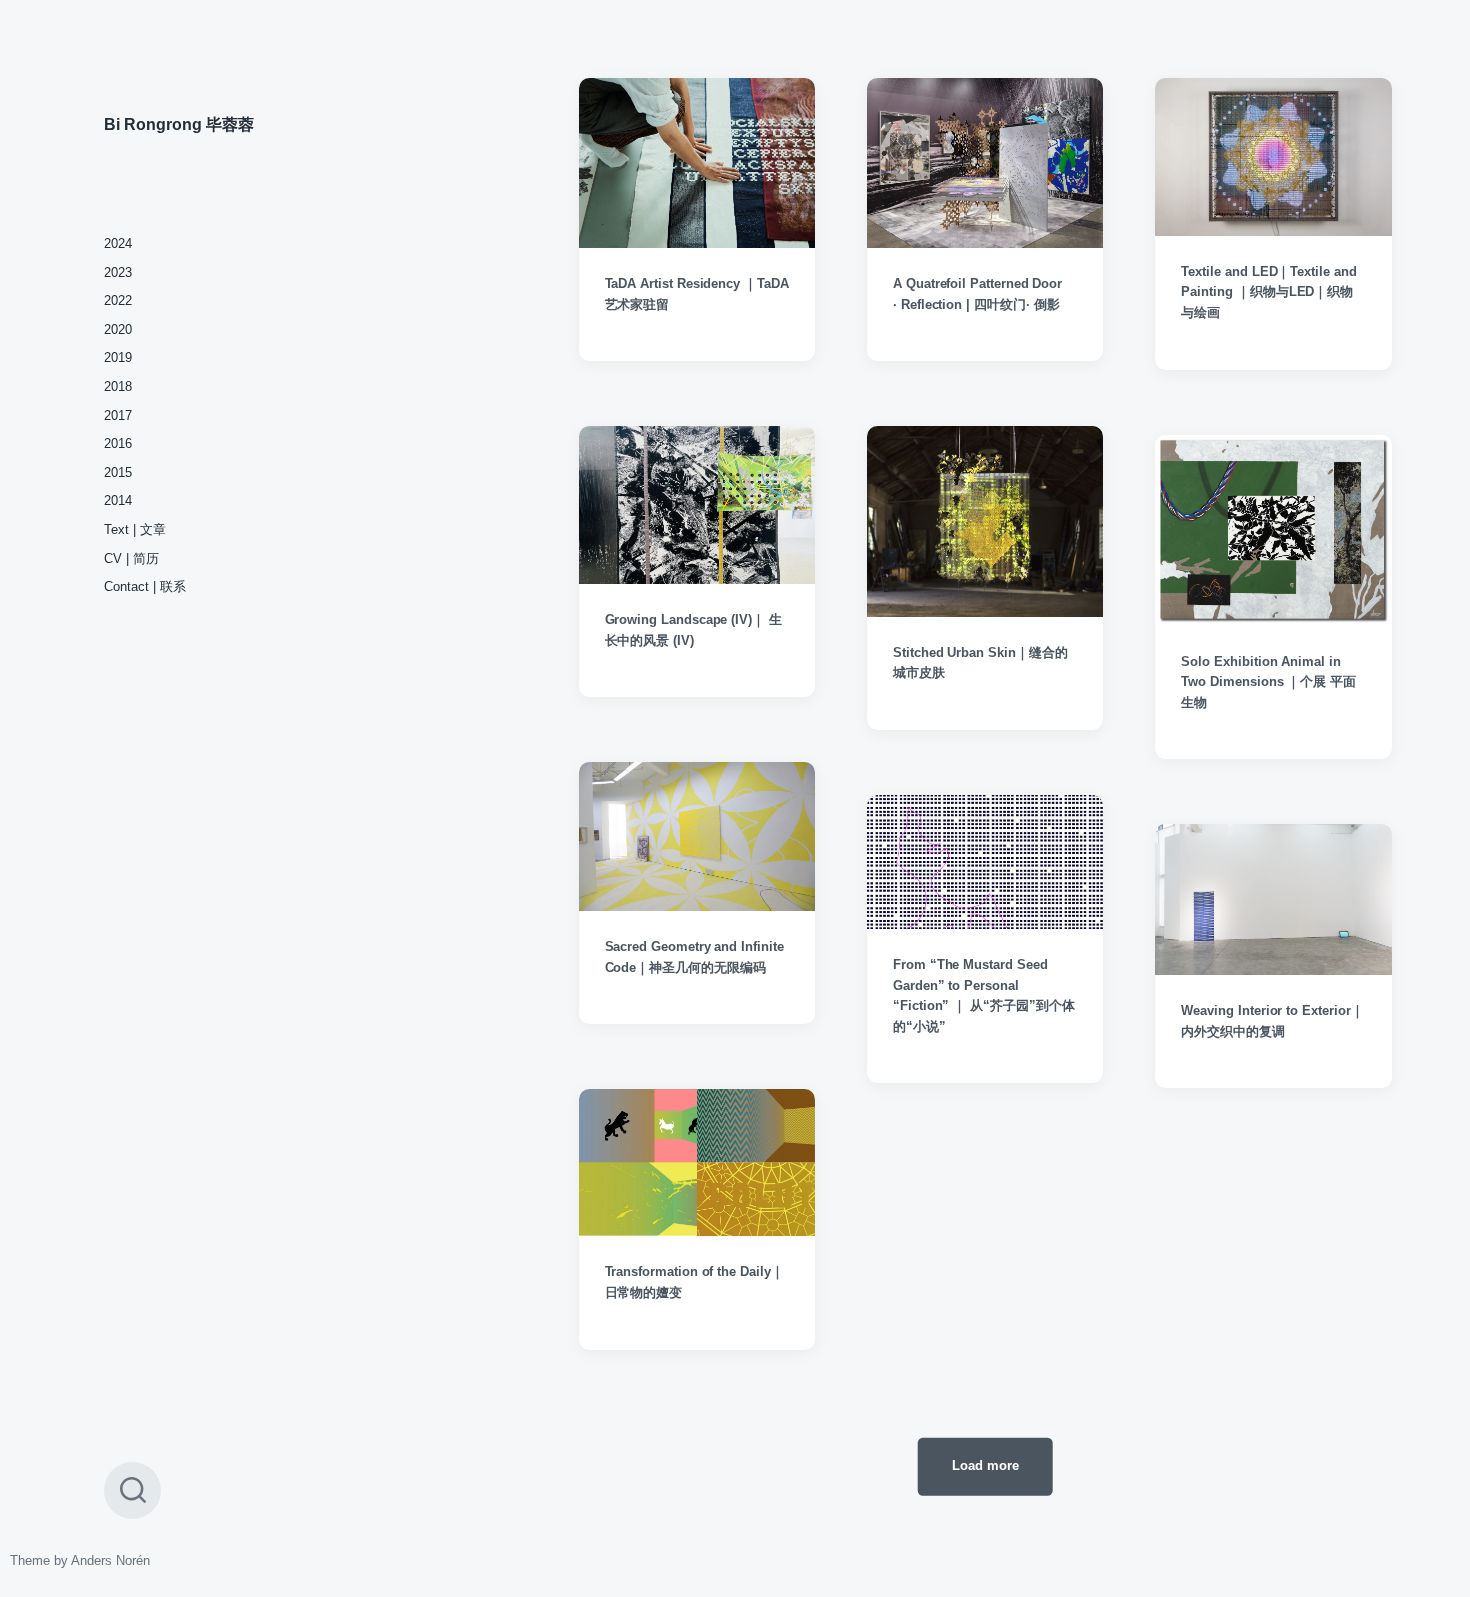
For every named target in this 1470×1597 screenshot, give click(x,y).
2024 (118, 243)
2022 (118, 300)
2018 (118, 386)
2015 (118, 472)
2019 (118, 357)
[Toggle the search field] (132, 1490)
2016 (118, 443)
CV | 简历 (131, 558)
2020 (118, 329)
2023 (118, 272)
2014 (118, 500)
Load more (985, 1465)
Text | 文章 (135, 529)
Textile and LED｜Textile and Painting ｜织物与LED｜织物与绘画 (1268, 292)
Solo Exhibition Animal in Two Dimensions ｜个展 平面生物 (1268, 682)
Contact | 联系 (145, 586)
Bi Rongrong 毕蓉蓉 (179, 124)
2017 (118, 415)
